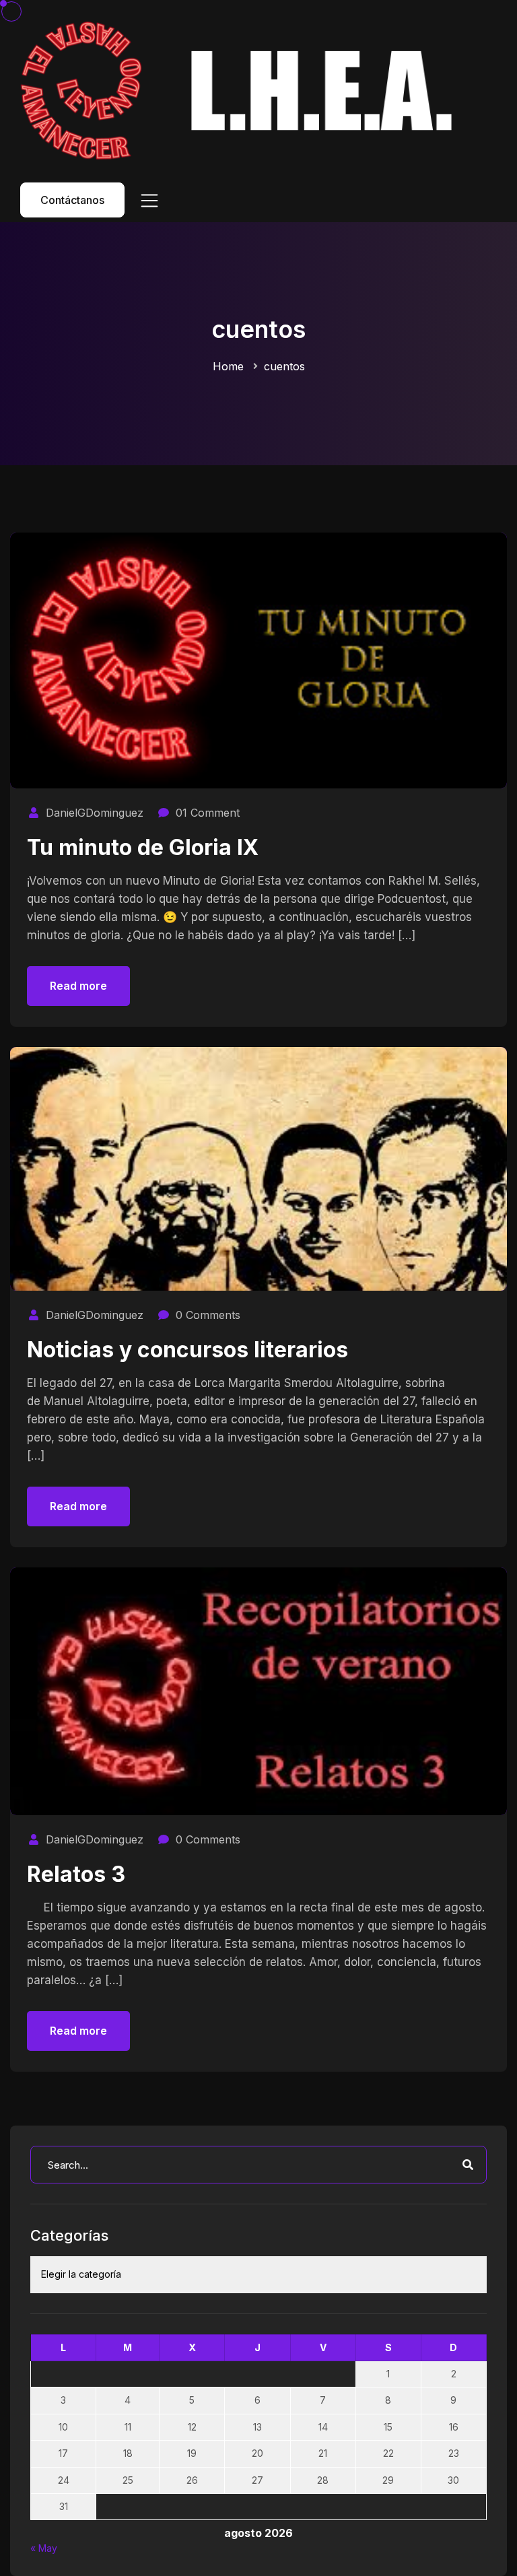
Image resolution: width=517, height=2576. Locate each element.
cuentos (284, 366)
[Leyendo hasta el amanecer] (242, 90)
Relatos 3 (76, 1874)
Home (228, 366)
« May (44, 2548)
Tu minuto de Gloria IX (143, 847)
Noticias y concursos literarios (187, 1350)
